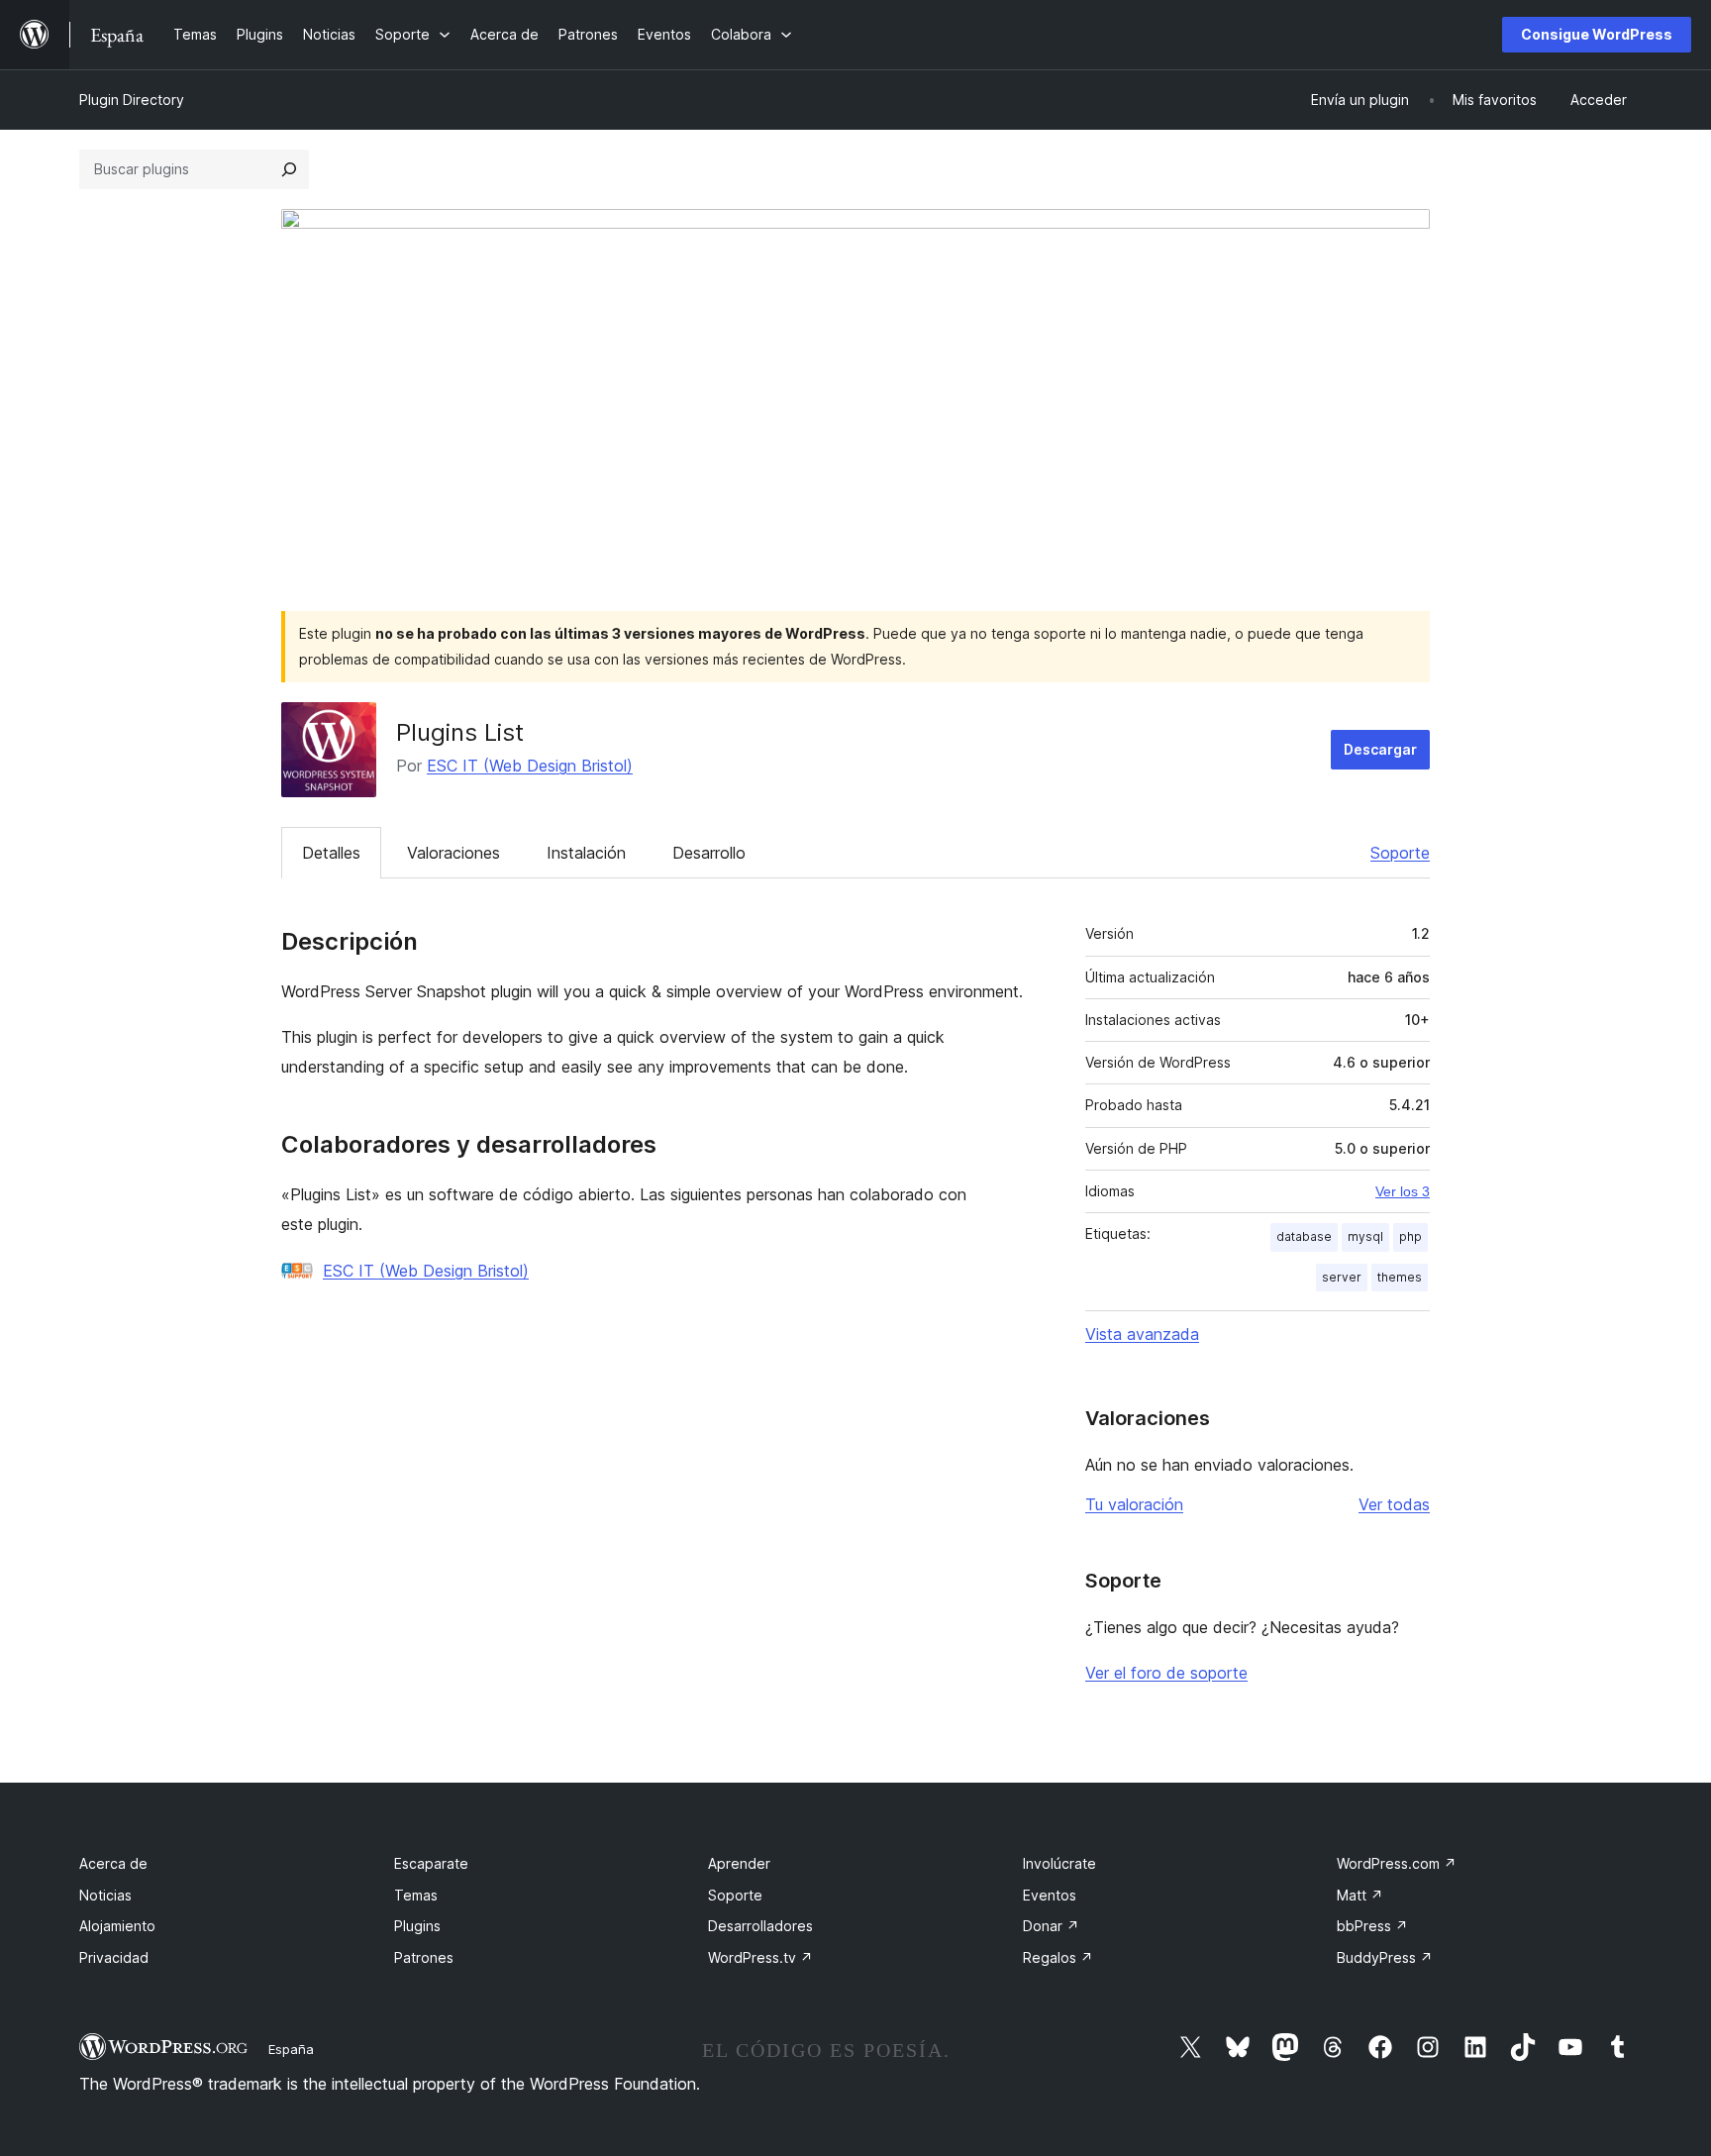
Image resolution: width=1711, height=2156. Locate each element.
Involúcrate (1059, 1863)
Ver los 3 (1403, 1191)
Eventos (1050, 1895)
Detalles (331, 853)
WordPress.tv (760, 1957)
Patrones (424, 1957)
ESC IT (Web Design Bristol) (530, 766)
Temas (416, 1895)
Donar (1051, 1926)
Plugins (417, 1926)
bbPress (1372, 1926)
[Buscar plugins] (289, 169)
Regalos (1058, 1957)
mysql (1365, 1236)
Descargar (1380, 749)
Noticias (105, 1895)
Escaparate (431, 1863)
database (1304, 1236)
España (291, 2049)
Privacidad (114, 1957)
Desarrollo (709, 853)
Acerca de (113, 1863)
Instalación (586, 853)
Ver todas (1394, 1504)
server (1342, 1277)
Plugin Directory (132, 100)
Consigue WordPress (1597, 34)
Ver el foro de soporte (1166, 1673)
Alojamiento (117, 1926)
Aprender (739, 1863)
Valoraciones (453, 853)
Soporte (1400, 853)
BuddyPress (1385, 1957)
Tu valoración (1134, 1504)
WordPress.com (1397, 1863)
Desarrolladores (760, 1926)
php (1410, 1236)
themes (1400, 1277)
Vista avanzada (1142, 1334)
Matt (1360, 1895)
